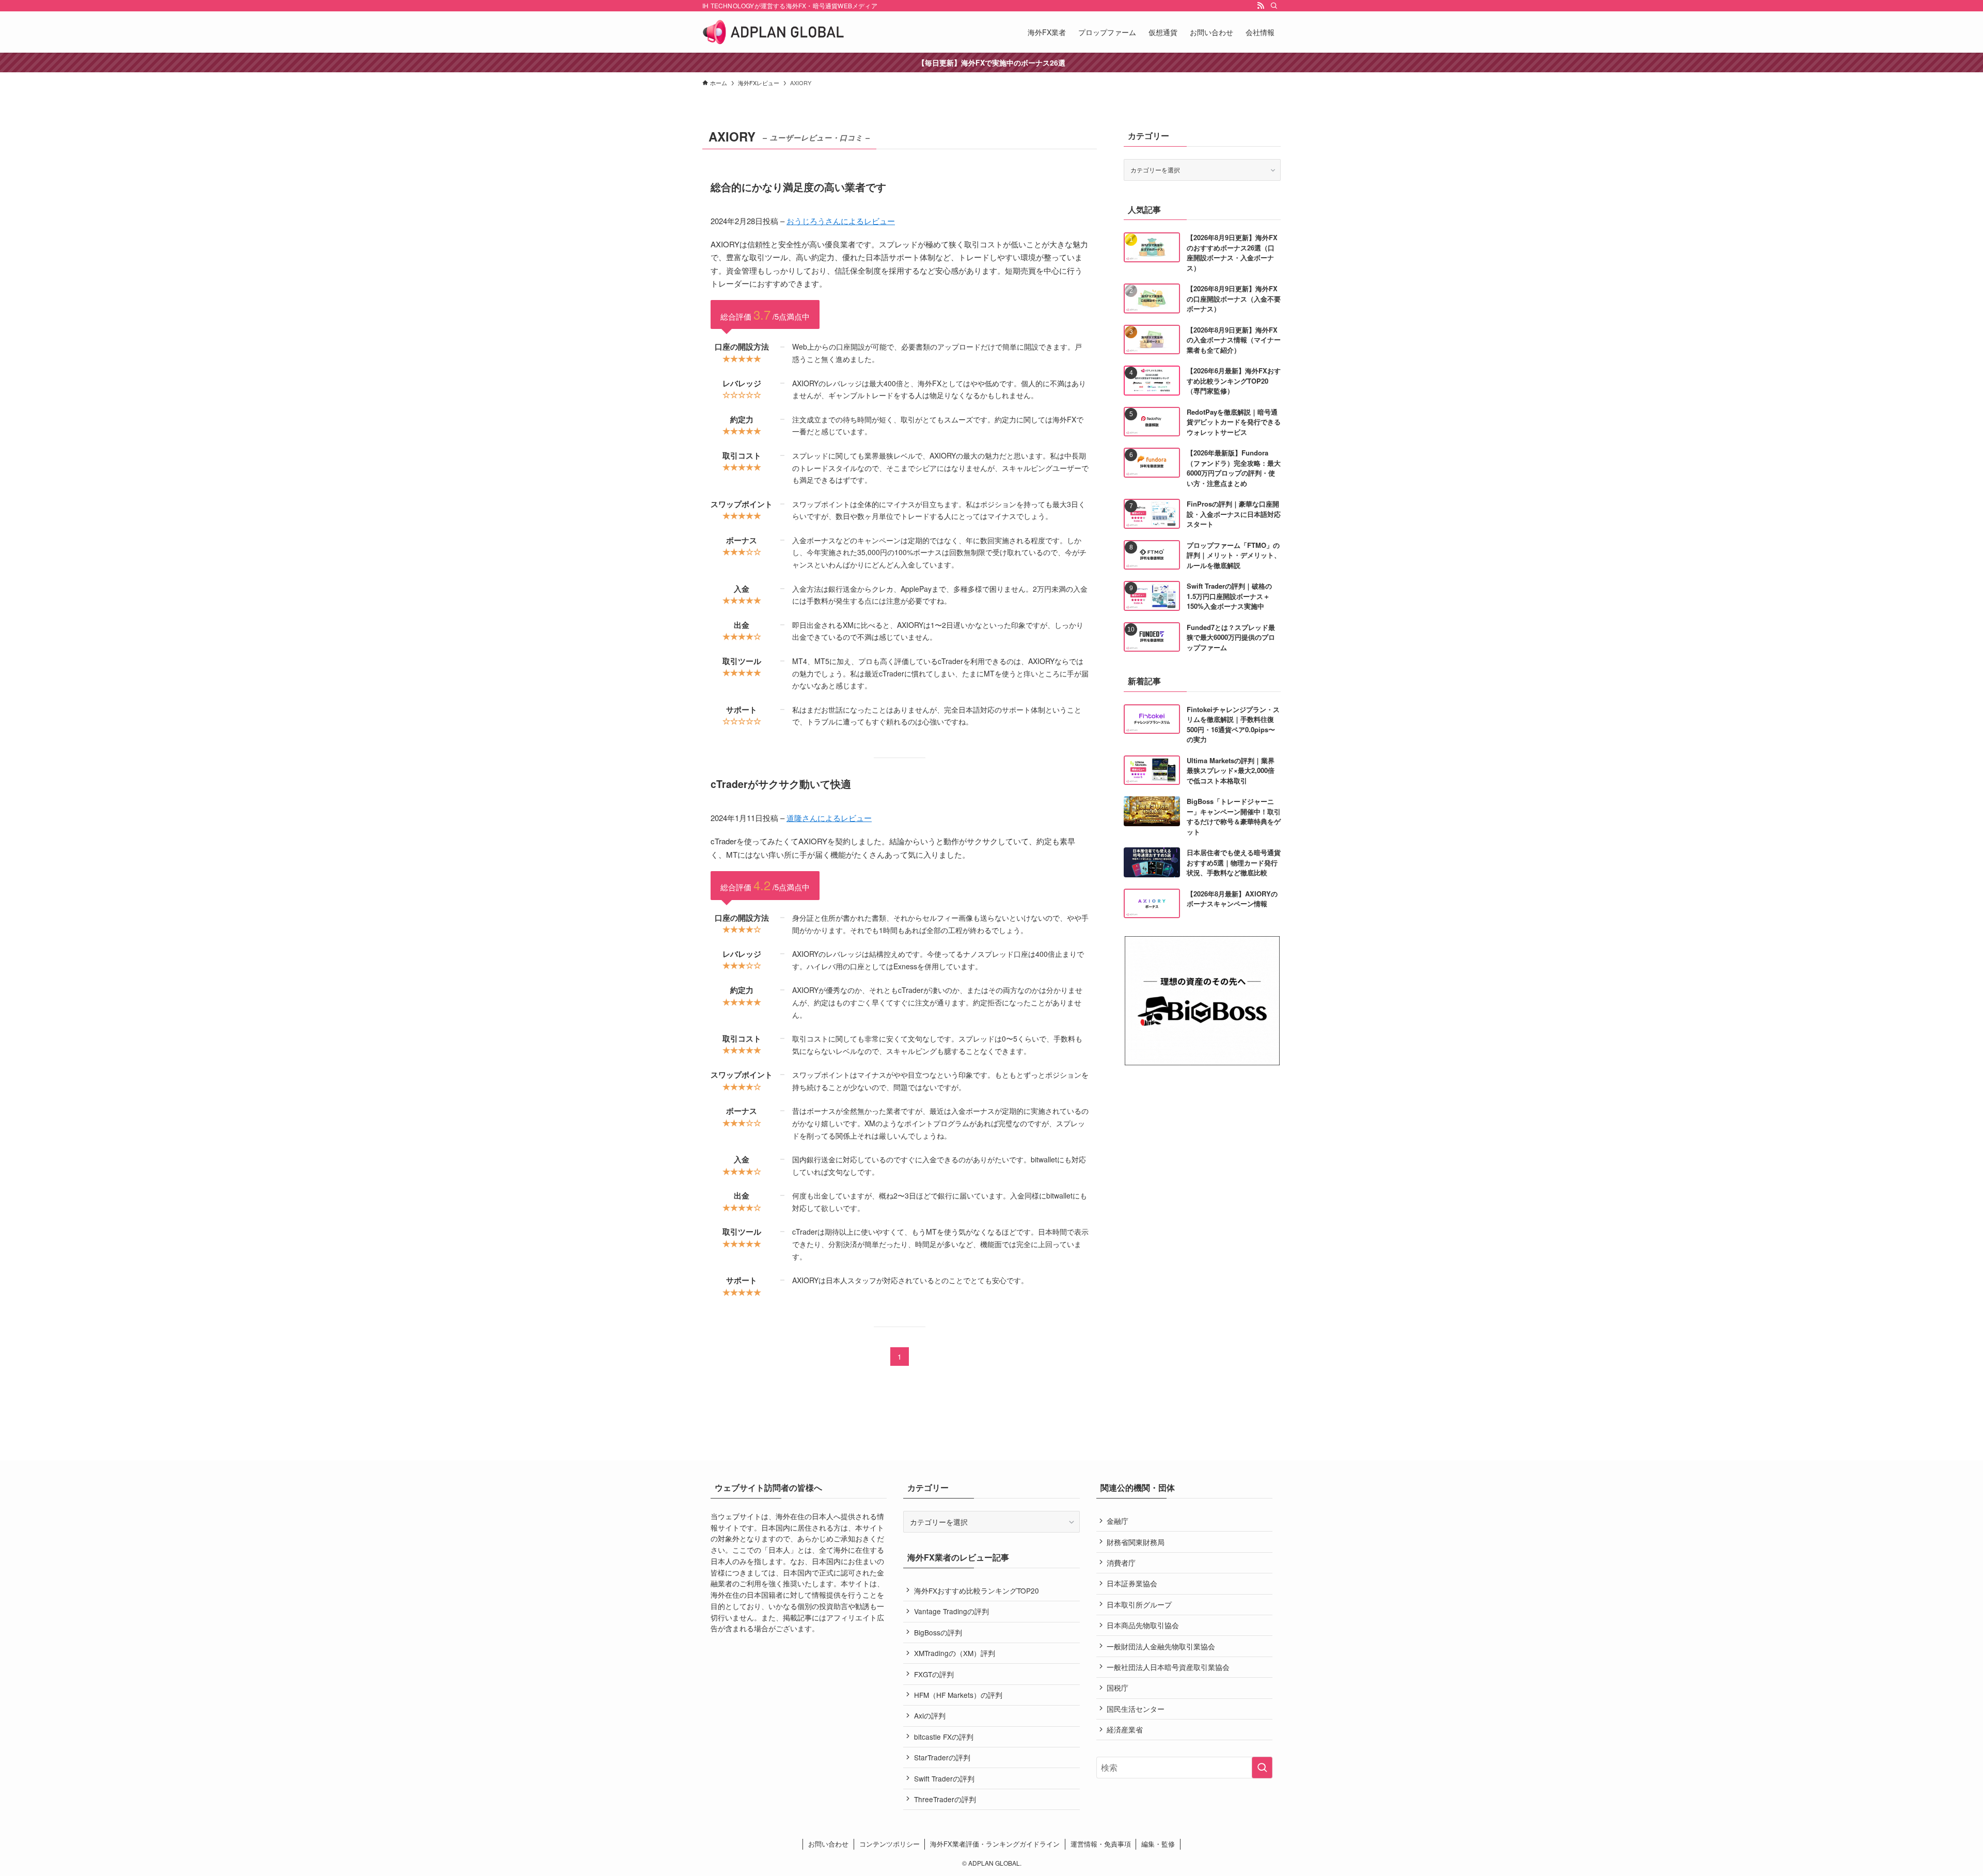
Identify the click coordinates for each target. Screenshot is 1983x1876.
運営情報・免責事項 (1101, 1844)
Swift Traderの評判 (944, 1778)
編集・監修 (1158, 1844)
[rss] (1261, 6)
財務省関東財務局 (1136, 1542)
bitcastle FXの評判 (944, 1737)
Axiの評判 (930, 1715)
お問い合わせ (828, 1844)
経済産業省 (1125, 1729)
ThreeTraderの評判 (945, 1799)
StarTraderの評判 (942, 1757)
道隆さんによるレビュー (829, 818)
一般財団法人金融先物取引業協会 (1161, 1646)
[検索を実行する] (1262, 1768)
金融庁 (1118, 1521)
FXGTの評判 (934, 1674)
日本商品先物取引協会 (1143, 1625)
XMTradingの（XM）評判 (955, 1653)
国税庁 (1118, 1688)
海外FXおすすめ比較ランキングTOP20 (977, 1590)
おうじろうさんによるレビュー (841, 221)
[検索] (1274, 6)
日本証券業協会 (1132, 1583)
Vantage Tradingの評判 (951, 1611)
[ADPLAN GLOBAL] (773, 32)
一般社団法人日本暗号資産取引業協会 (1168, 1667)
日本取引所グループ (1139, 1604)
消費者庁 (1121, 1563)
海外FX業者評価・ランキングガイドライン (995, 1844)
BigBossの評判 (938, 1632)
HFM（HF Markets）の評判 (958, 1695)
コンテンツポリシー (890, 1844)
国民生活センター (1136, 1709)
